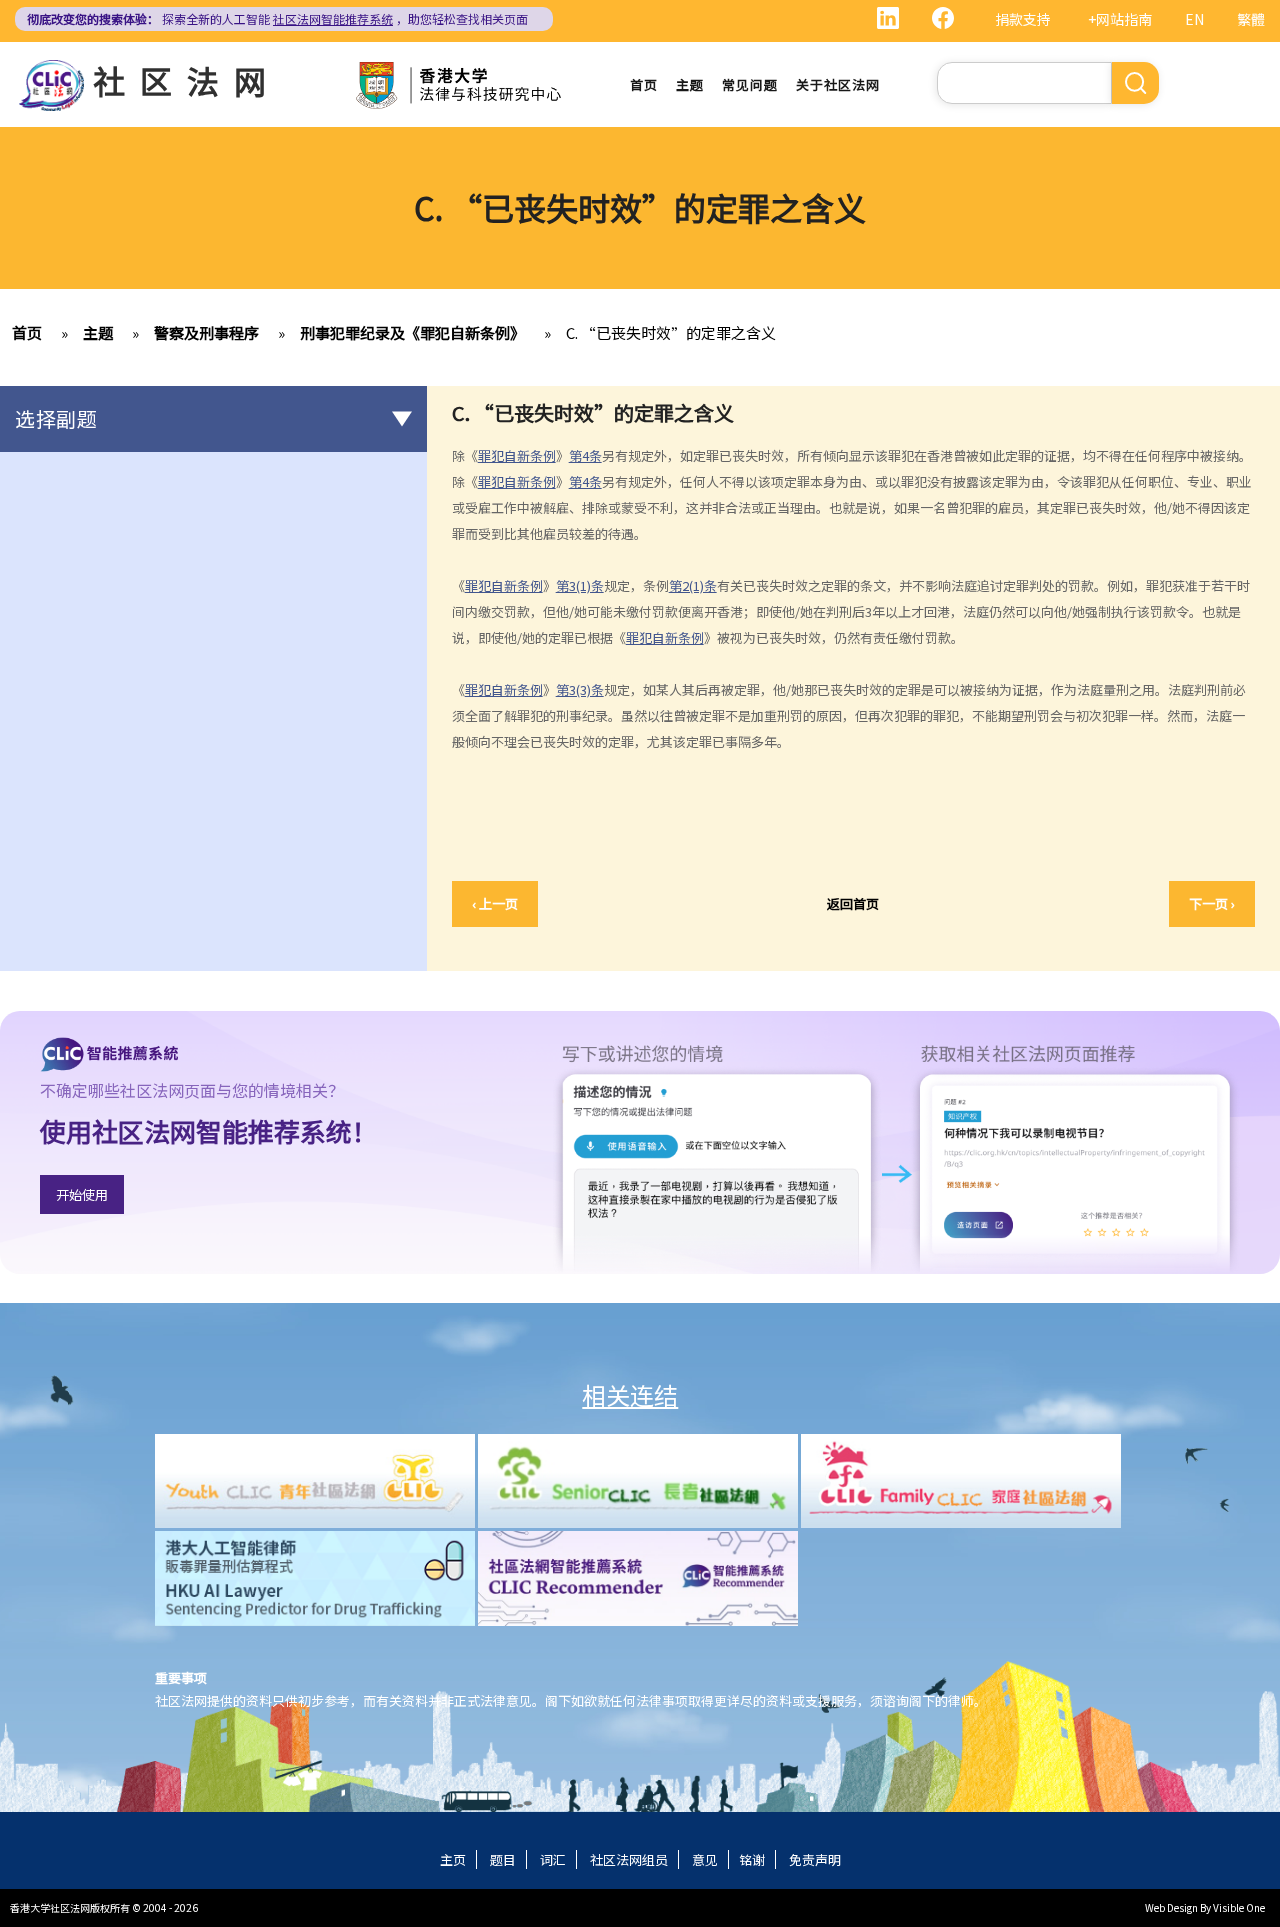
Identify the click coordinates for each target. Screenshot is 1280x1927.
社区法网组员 (629, 1859)
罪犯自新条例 (517, 455)
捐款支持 (1023, 19)
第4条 (585, 455)
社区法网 (187, 80)
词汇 (553, 1859)
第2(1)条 (693, 585)
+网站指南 (1120, 19)
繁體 (1251, 19)
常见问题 (750, 84)
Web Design (1171, 1907)
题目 (503, 1859)
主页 (453, 1859)
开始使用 (82, 1194)
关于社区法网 (838, 84)
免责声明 (815, 1859)
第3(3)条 (580, 689)
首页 (644, 84)
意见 (705, 1859)
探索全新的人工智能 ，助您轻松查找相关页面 (277, 18)
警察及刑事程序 (206, 332)
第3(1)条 (580, 585)
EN (1194, 19)
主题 (690, 84)
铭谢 (752, 1859)
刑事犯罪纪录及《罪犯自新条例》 (412, 332)
